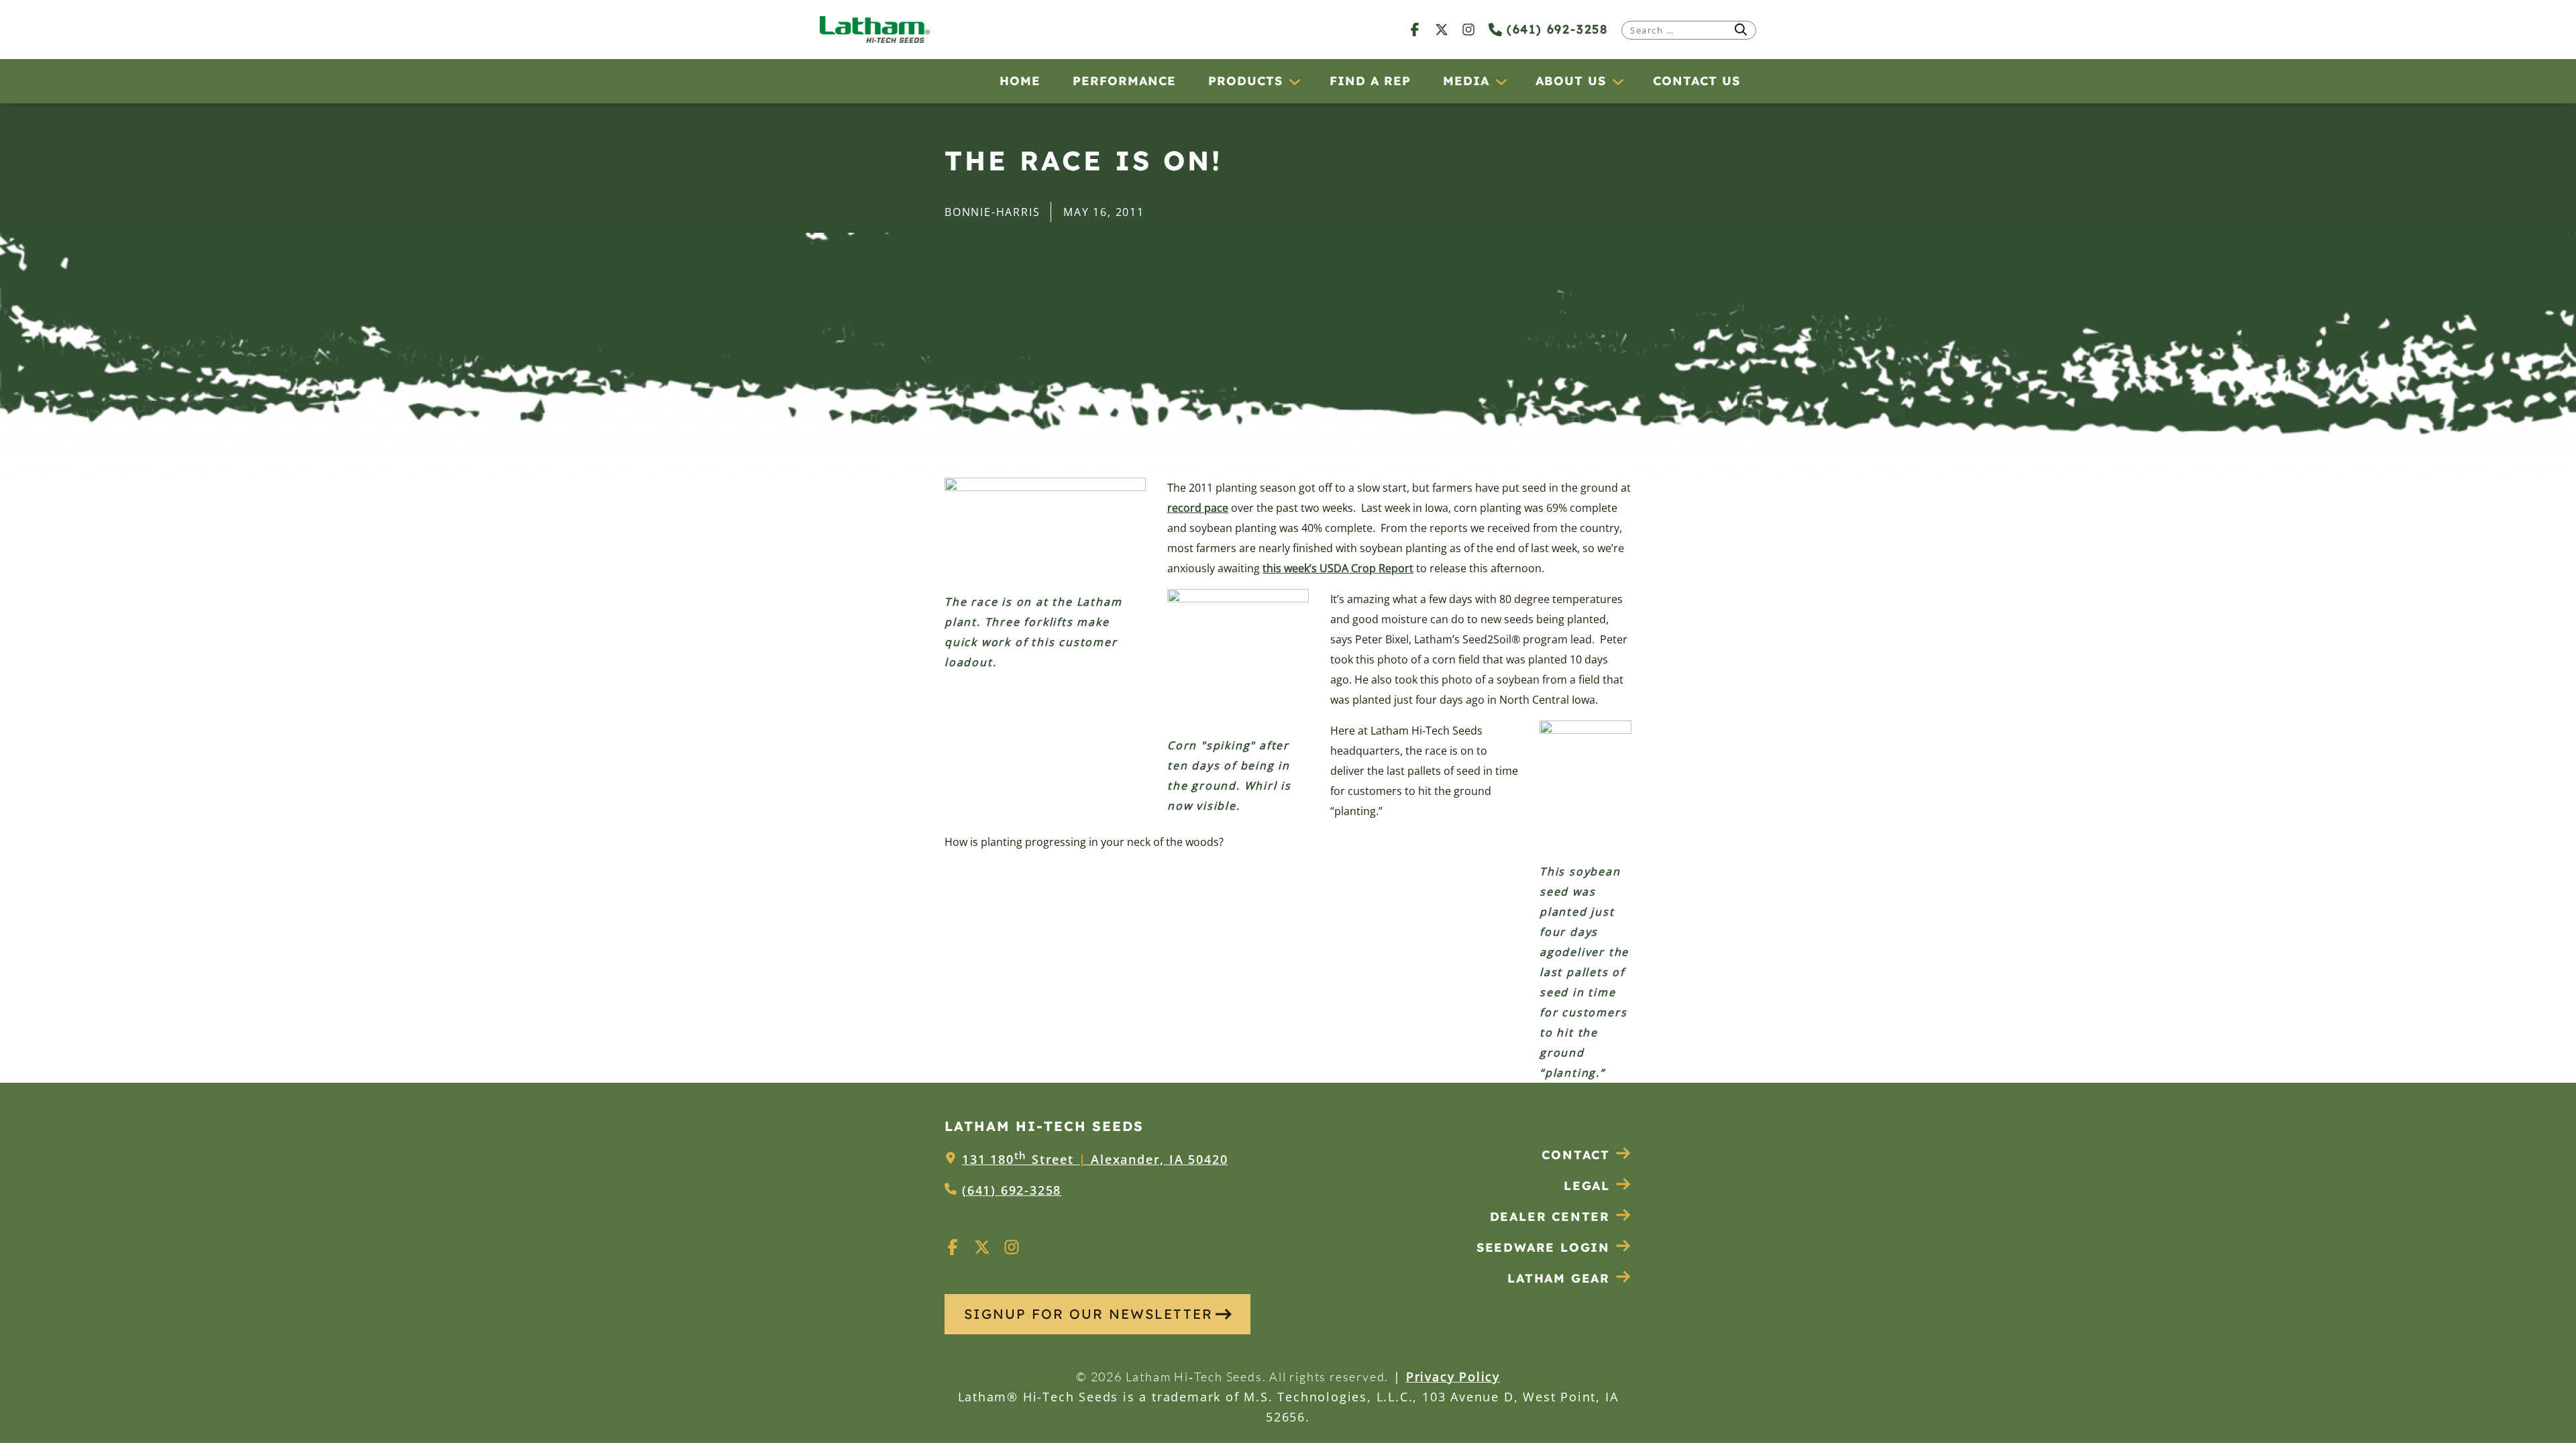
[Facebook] (1415, 29)
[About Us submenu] (1617, 81)
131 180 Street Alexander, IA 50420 (1095, 1159)
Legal (1587, 1186)
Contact (1576, 1155)
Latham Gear (1559, 1278)
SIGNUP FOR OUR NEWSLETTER (1088, 1314)
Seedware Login (1543, 1247)
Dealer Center (1550, 1217)
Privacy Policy (1453, 1377)
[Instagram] (1468, 29)
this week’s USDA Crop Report (1338, 568)
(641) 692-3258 (1555, 29)
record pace (1198, 508)
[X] (1442, 29)
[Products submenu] (1294, 81)
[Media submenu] (1501, 81)
